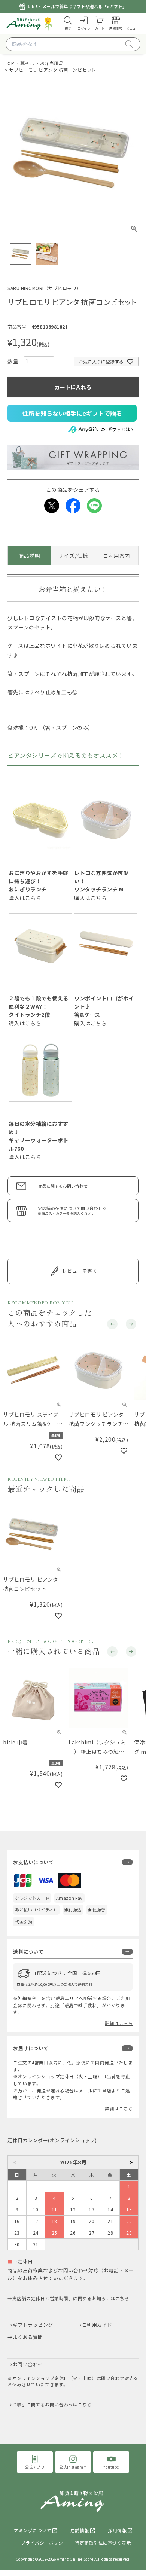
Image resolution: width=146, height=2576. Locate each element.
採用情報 (117, 2524)
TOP (10, 63)
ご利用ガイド (97, 2318)
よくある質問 (28, 2330)
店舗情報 (80, 2524)
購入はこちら (25, 898)
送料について (28, 1945)
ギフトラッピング (33, 2318)
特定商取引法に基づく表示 (103, 2536)
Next (131, 1326)
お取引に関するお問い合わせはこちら (52, 2398)
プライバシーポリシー (44, 2536)
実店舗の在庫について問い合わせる (72, 1211)
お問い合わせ (28, 2358)
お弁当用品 (52, 63)
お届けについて (31, 2041)
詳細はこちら (119, 2016)
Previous (112, 1326)
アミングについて (33, 2524)
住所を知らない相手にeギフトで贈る (72, 413)
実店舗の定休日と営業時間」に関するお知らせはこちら (71, 2291)
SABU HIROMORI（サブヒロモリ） (44, 288)
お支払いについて (33, 1855)
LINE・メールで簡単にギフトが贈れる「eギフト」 (77, 6)
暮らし (27, 63)
